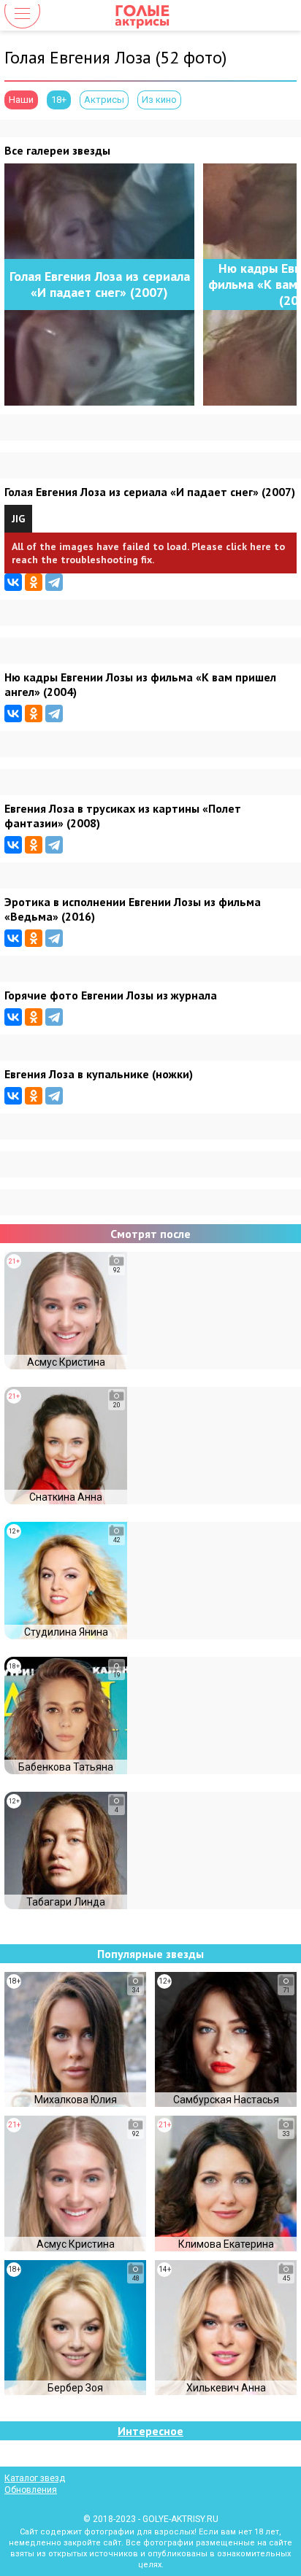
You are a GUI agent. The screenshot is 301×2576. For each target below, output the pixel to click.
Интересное (150, 2431)
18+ (59, 100)
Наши (21, 100)
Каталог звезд (35, 2478)
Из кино (159, 100)
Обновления (31, 2490)
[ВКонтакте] (13, 582)
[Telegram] (54, 582)
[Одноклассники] (34, 582)
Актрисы (104, 100)
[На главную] (151, 16)
